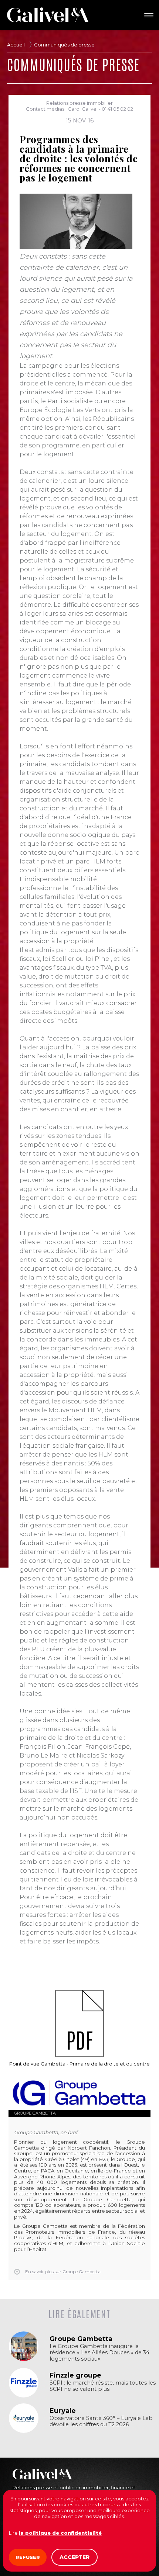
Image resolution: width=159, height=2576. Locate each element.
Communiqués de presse (64, 45)
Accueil (16, 45)
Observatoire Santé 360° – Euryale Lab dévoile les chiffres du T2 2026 (101, 2421)
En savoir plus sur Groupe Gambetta (63, 2272)
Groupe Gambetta (35, 2113)
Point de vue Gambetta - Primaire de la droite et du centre (79, 2064)
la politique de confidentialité (60, 2533)
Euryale (63, 2411)
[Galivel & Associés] (48, 15)
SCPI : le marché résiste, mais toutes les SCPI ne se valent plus (103, 2386)
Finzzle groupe (75, 2375)
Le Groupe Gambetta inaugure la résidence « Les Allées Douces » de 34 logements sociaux (99, 2353)
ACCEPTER (75, 2557)
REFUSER (28, 2557)
